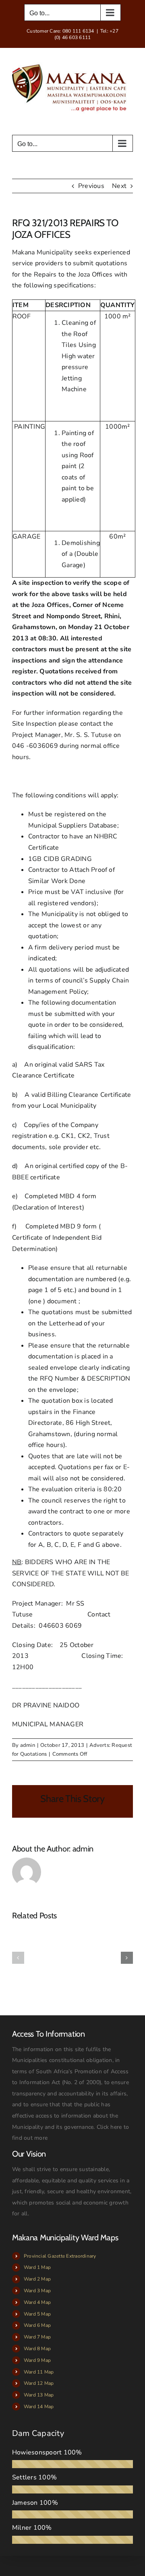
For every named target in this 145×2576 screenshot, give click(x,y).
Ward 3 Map (37, 2291)
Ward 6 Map (37, 2325)
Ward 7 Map (37, 2337)
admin (28, 1745)
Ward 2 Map (37, 2279)
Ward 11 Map (39, 2372)
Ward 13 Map (39, 2395)
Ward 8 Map (37, 2349)
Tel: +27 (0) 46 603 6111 (86, 34)
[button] (18, 1958)
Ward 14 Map (39, 2407)
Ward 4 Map (37, 2302)
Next (119, 186)
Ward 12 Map (39, 2383)
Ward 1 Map (37, 2267)
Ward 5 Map (37, 2314)
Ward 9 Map (37, 2360)
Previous (91, 186)
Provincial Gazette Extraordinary (60, 2256)
